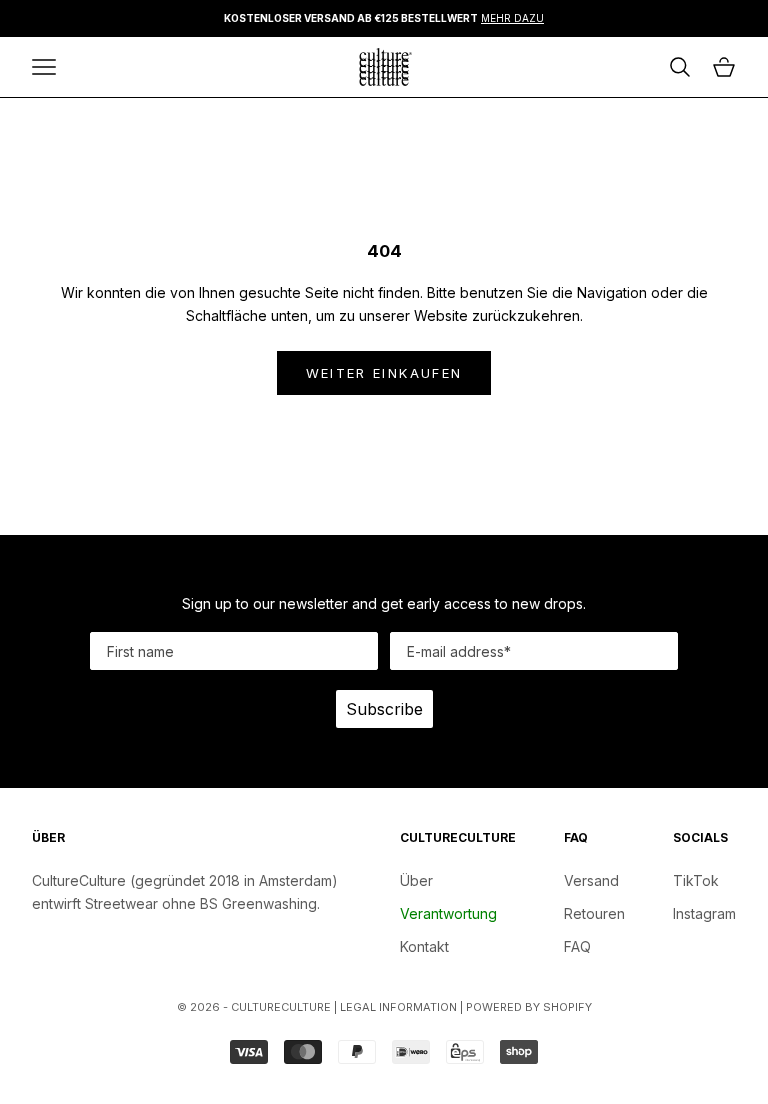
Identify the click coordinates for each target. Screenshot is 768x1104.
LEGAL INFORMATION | (403, 1007)
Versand (591, 880)
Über (416, 880)
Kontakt (424, 946)
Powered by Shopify (529, 1007)
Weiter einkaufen (384, 373)
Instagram (704, 913)
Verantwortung (448, 913)
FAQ (577, 946)
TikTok (696, 880)
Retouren (594, 913)
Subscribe (384, 709)
